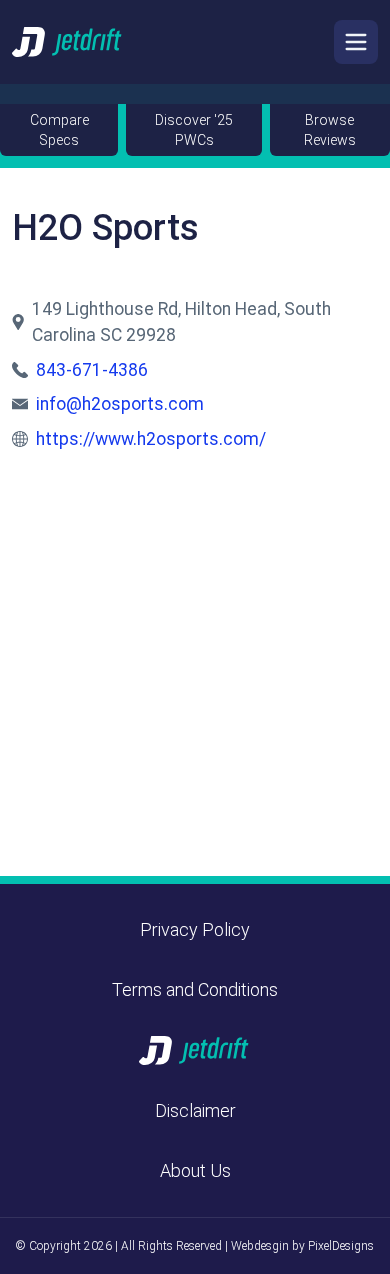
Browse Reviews (330, 130)
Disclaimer (195, 1110)
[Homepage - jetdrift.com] (68, 41)
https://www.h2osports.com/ (151, 439)
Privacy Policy (195, 929)
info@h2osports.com (120, 404)
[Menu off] (356, 42)
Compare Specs (59, 130)
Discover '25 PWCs (194, 130)
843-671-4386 (92, 370)
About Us (195, 1170)
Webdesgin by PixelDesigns (302, 1246)
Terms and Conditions (195, 989)
